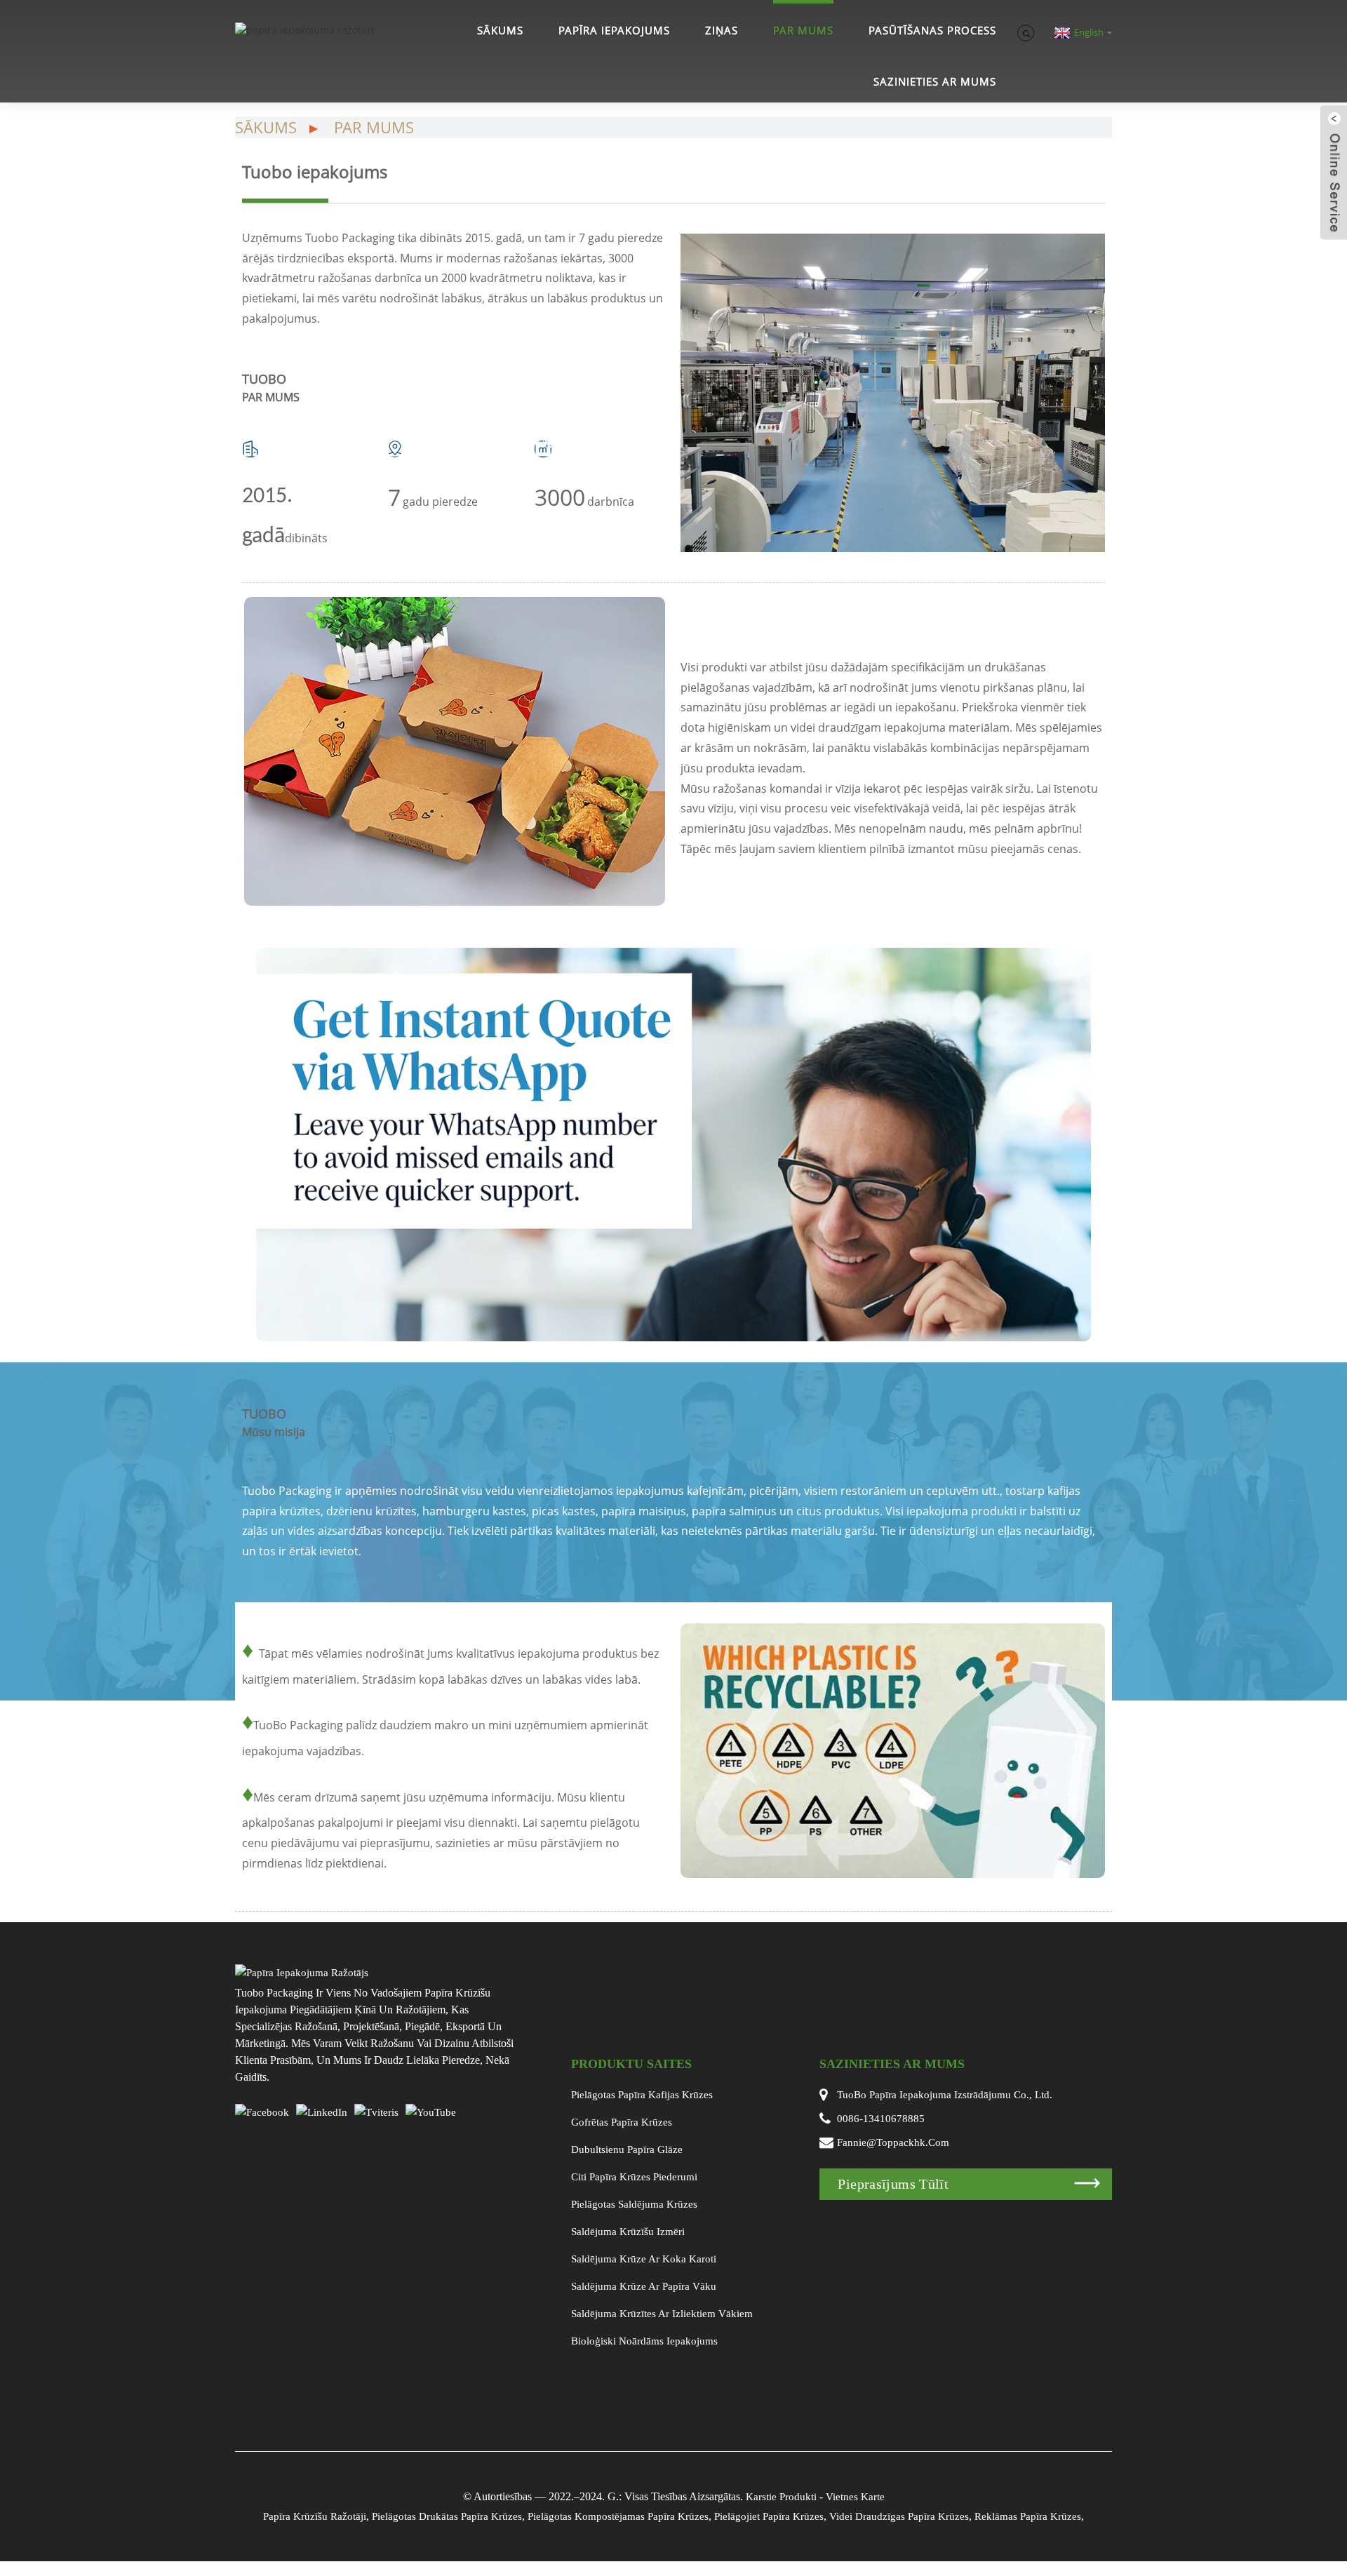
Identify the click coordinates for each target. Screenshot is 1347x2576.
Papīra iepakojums (614, 30)
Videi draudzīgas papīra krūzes (899, 2516)
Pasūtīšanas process (932, 30)
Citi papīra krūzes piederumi (634, 2177)
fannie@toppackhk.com (893, 2142)
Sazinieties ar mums (935, 81)
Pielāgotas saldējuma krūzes (634, 2204)
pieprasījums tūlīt (893, 2184)
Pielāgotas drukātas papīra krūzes (447, 2516)
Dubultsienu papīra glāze (627, 2149)
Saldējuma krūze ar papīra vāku (644, 2286)
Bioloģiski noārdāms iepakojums (644, 2341)
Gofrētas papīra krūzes (622, 2122)
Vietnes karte (855, 2497)
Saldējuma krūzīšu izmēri (628, 2232)
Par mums (803, 30)
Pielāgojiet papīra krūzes (769, 2516)
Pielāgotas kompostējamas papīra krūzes (618, 2516)
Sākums (500, 30)
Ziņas (722, 30)
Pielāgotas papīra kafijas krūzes (642, 2095)
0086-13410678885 (881, 2119)
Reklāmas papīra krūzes (1028, 2516)
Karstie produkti (781, 2497)
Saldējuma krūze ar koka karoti (644, 2259)
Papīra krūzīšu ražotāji (315, 2516)
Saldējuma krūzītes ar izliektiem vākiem (662, 2314)
